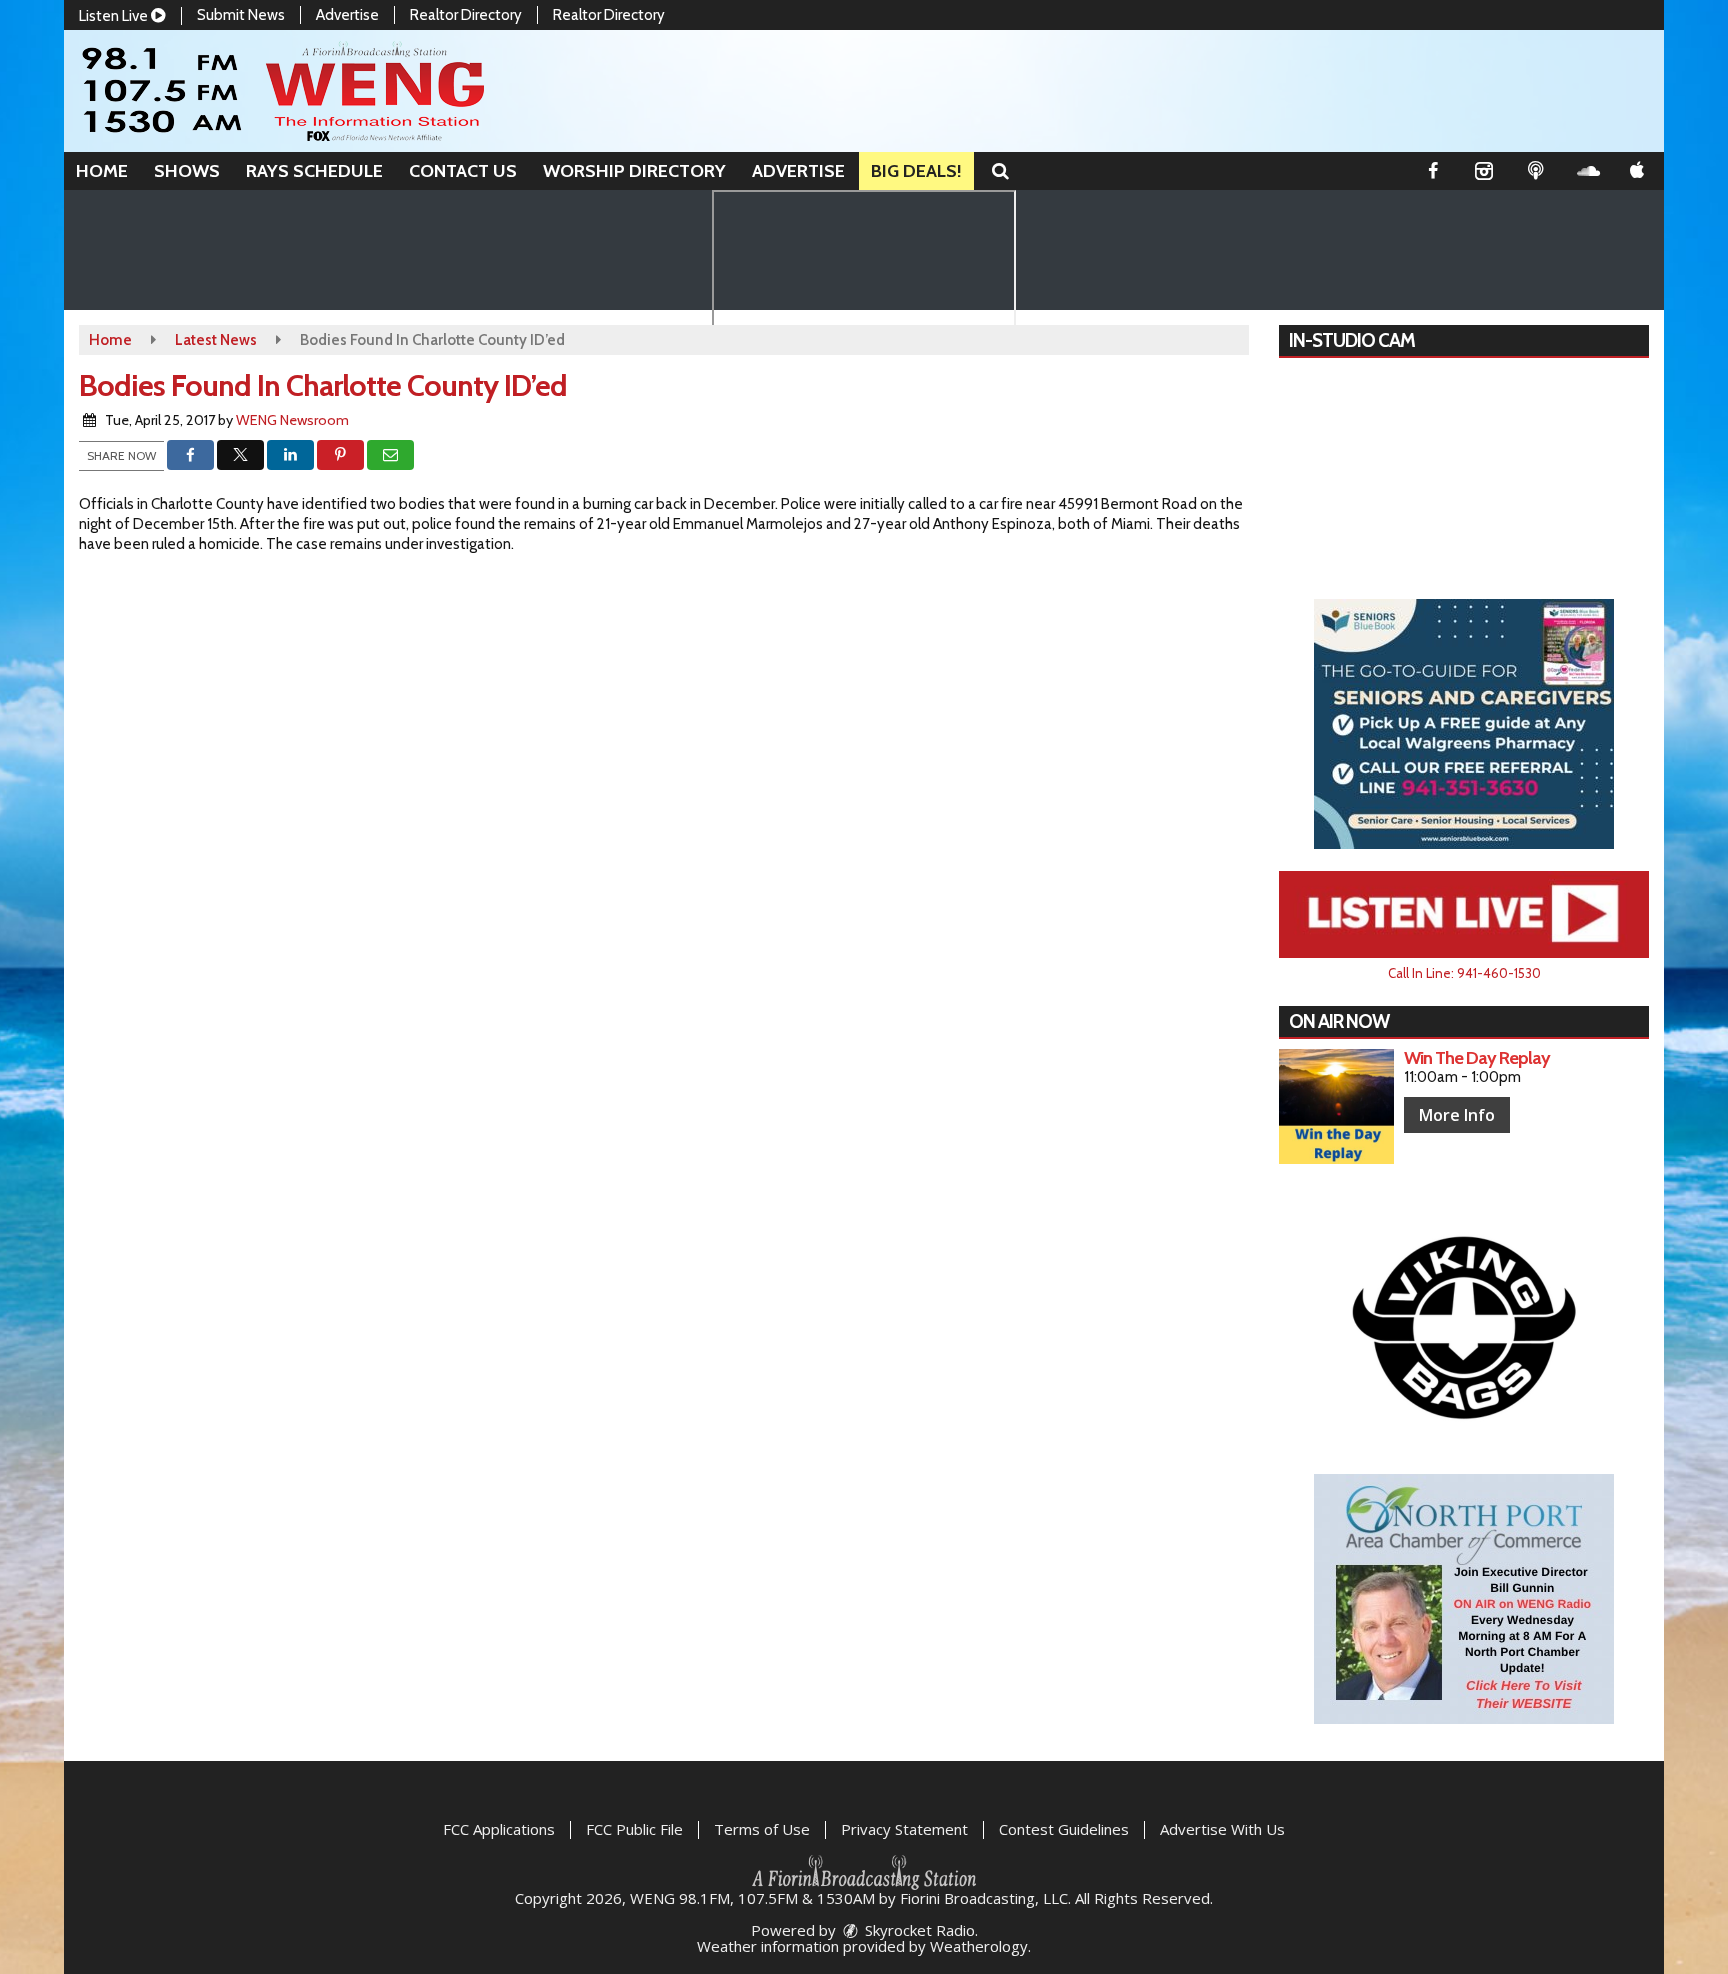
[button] (1000, 171)
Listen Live (115, 16)
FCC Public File (634, 1829)
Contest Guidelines (1064, 1829)
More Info (1457, 1115)
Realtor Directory (466, 15)
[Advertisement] (1464, 724)
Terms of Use (762, 1829)
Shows (187, 171)
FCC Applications (499, 1829)
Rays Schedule (314, 171)
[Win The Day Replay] (1336, 1106)
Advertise (347, 15)
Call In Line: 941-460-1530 (1464, 973)
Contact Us (463, 171)
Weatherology (979, 1946)
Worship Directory (634, 171)
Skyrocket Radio (918, 1930)
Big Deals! (916, 171)
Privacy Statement (904, 1829)
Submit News (241, 15)
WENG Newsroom (292, 420)
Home (102, 171)
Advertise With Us (1222, 1829)
